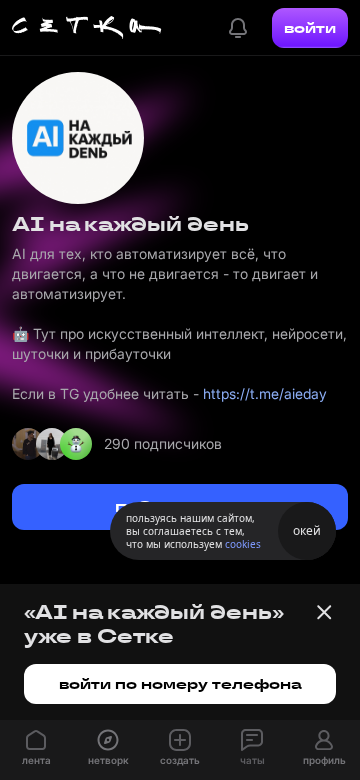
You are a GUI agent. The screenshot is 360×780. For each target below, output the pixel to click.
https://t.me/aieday (265, 393)
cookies (243, 544)
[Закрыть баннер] (324, 612)
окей (307, 530)
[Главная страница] (87, 28)
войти (310, 28)
